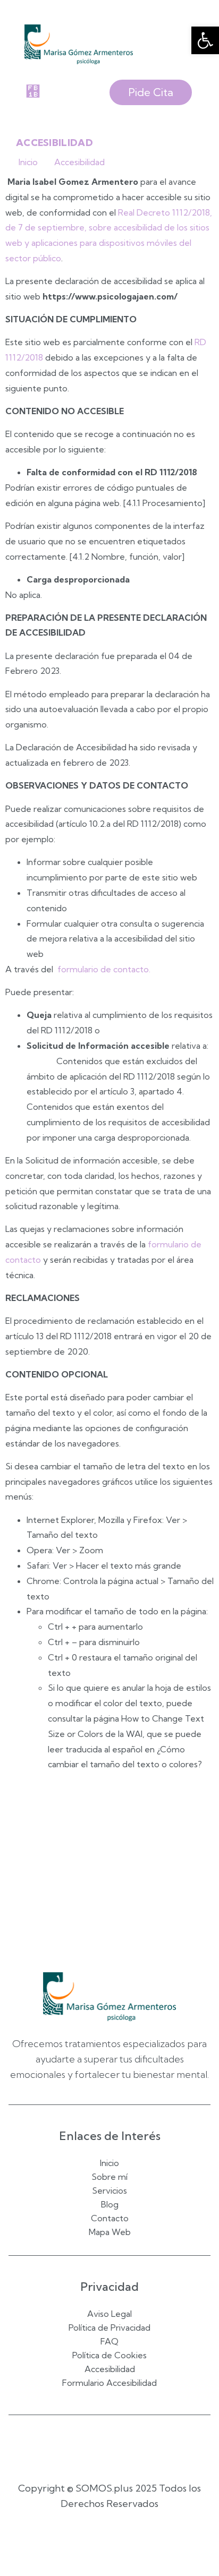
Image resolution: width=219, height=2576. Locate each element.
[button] (205, 40)
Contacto (110, 2218)
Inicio (109, 2163)
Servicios (109, 2190)
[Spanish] (105, 2542)
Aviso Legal (109, 2314)
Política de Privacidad (109, 2328)
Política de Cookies (109, 2356)
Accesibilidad (110, 2369)
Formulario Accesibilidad (109, 2383)
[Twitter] (123, 2446)
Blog (110, 2204)
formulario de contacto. (104, 969)
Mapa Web (110, 2232)
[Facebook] (96, 2446)
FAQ (109, 2342)
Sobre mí (109, 2177)
